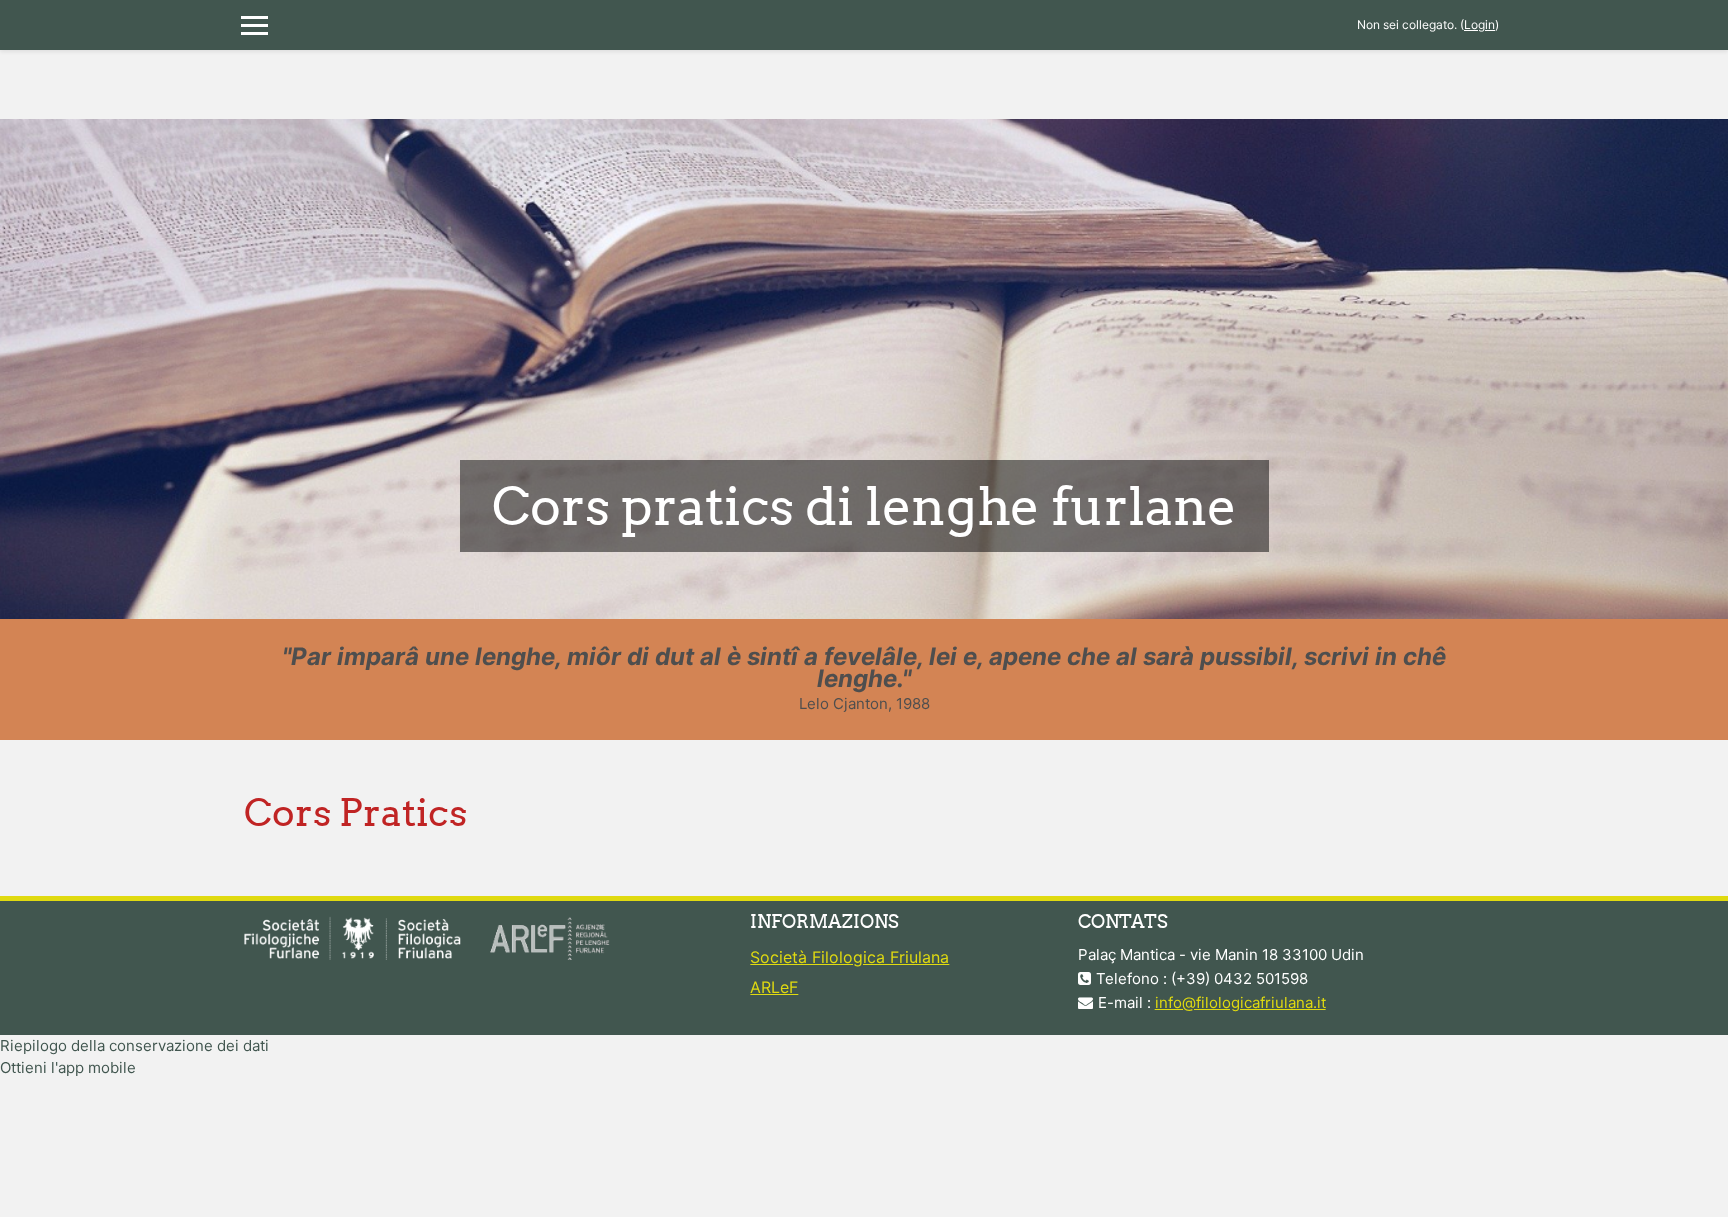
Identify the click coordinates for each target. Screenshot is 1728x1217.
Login (1479, 24)
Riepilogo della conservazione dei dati (134, 1045)
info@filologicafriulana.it (1240, 1002)
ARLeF (774, 987)
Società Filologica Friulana (849, 957)
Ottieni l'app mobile (68, 1067)
